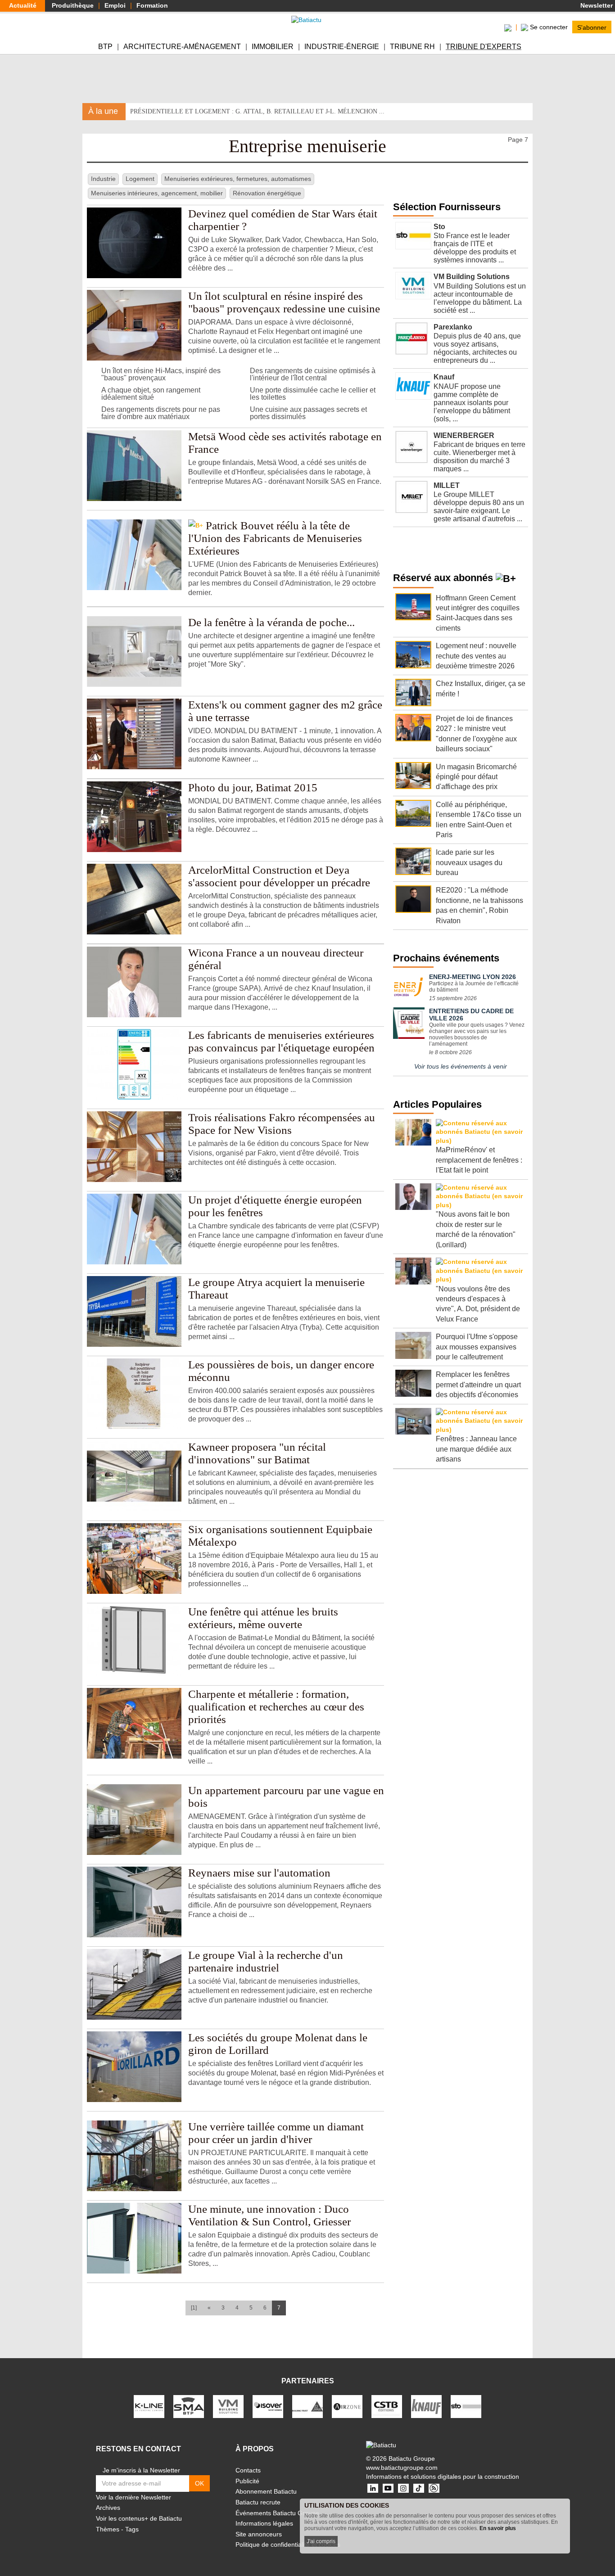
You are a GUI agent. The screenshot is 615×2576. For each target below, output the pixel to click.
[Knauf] (426, 2406)
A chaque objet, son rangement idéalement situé (151, 394)
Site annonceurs (259, 2534)
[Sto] (466, 2406)
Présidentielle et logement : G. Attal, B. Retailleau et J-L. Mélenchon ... (257, 111)
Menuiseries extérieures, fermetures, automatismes (238, 179)
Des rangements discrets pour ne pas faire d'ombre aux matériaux (161, 413)
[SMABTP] (189, 2406)
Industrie (103, 179)
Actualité (23, 5)
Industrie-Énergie (342, 47)
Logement (140, 179)
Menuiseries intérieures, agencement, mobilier (157, 193)
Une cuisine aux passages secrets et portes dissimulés (308, 413)
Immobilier (273, 47)
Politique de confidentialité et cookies (288, 2544)
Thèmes (108, 2529)
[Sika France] (307, 2406)
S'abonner (592, 27)
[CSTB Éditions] (387, 2406)
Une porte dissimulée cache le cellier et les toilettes (313, 394)
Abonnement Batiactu (266, 2491)
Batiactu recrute (258, 2502)
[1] (194, 2308)
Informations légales (264, 2523)
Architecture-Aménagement (182, 47)
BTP (105, 47)
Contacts (248, 2470)
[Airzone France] (347, 2406)
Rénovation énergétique (267, 193)
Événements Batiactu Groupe (277, 2513)
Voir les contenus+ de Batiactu (139, 2518)
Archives (108, 2508)
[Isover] (268, 2406)
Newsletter (596, 5)
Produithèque (73, 5)
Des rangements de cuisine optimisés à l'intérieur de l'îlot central (313, 374)
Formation (152, 5)
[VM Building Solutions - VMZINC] (228, 2406)
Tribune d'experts (484, 47)
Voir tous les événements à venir (461, 1066)
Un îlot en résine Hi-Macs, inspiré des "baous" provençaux (161, 374)
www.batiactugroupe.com (402, 2468)
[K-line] (149, 2406)
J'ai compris (321, 2541)
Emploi (115, 5)
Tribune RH (412, 47)
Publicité (247, 2481)
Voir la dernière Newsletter (133, 2497)
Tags (132, 2529)
